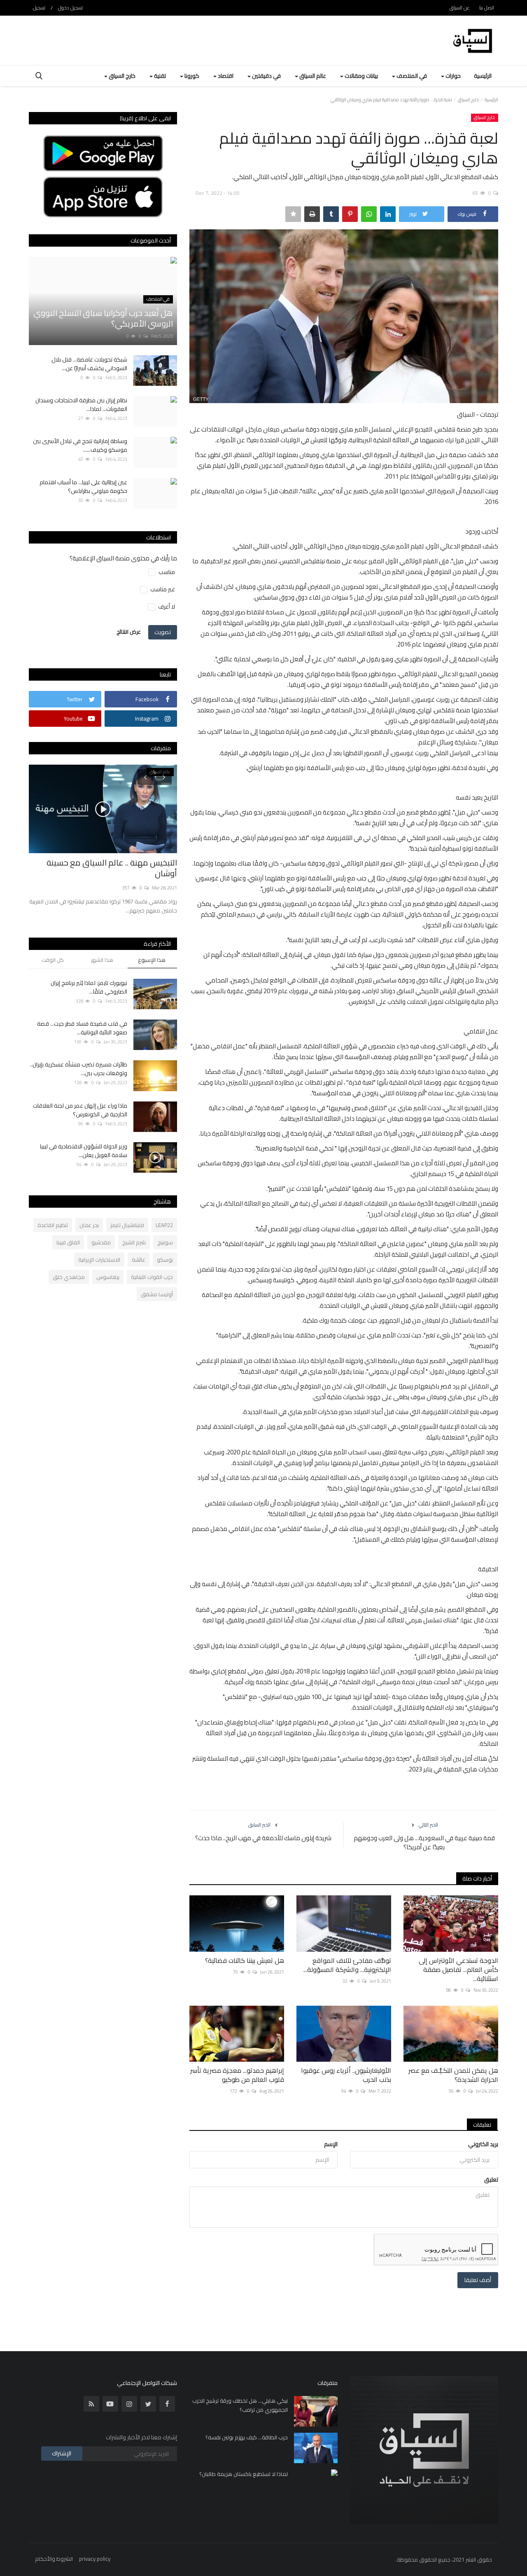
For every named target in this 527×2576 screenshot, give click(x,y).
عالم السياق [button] (312, 76)
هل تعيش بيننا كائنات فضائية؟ (245, 1960)
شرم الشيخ (134, 1242)
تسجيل (39, 8)
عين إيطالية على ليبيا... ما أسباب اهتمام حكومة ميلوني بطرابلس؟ (83, 487)
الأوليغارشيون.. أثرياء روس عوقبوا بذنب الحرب (346, 2075)
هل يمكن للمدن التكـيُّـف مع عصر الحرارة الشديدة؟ (453, 2075)
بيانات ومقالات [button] (361, 76)
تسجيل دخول (70, 8)
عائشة (139, 1260)
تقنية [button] (159, 76)
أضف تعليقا (478, 2280)
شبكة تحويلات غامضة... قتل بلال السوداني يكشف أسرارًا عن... (89, 364)
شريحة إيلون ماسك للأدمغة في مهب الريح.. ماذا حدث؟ (263, 1838)
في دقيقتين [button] (266, 76)
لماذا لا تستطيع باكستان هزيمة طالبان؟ (244, 2474)
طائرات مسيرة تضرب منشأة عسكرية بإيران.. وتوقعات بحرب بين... (79, 1069)
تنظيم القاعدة (53, 1225)
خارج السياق (468, 100)
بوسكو (165, 1260)
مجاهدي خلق (69, 1277)
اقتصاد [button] (225, 76)
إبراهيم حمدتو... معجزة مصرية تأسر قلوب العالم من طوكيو (237, 2075)
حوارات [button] (452, 76)
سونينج (165, 1242)
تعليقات (482, 2125)
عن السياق (460, 8)
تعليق (491, 2179)
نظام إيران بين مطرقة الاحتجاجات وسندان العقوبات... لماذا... (81, 405)
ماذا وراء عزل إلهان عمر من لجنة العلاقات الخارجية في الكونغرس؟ (80, 1110)
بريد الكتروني (483, 2144)
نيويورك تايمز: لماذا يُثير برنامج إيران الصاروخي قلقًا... (89, 987)
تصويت (163, 632)
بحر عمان (89, 1225)
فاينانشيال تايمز (127, 1225)
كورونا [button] (191, 76)
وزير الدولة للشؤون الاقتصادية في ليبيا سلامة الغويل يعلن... (84, 1151)
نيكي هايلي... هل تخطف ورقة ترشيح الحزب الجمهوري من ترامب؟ (240, 2405)
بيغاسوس (108, 1277)
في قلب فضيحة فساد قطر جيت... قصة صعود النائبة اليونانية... (82, 1028)
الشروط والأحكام (54, 2559)
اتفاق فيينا (68, 1242)
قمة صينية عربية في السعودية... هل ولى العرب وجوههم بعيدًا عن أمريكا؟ (424, 1843)
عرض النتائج (129, 632)
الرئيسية (483, 76)
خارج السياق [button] (121, 76)
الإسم (331, 2144)
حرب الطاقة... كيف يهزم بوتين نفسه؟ (247, 2437)
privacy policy (95, 2559)
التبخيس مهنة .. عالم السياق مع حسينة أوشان (112, 868)
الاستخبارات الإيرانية (99, 1260)
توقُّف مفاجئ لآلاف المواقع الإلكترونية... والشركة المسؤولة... (347, 1965)
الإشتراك (62, 2453)
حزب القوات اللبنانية (152, 1277)
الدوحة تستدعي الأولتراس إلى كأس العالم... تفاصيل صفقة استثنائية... (458, 1969)
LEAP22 (164, 1225)
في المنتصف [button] (411, 76)
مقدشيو (101, 1242)
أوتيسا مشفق (157, 1294)
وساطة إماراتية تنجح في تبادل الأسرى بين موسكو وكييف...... (80, 446)
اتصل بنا (487, 8)
